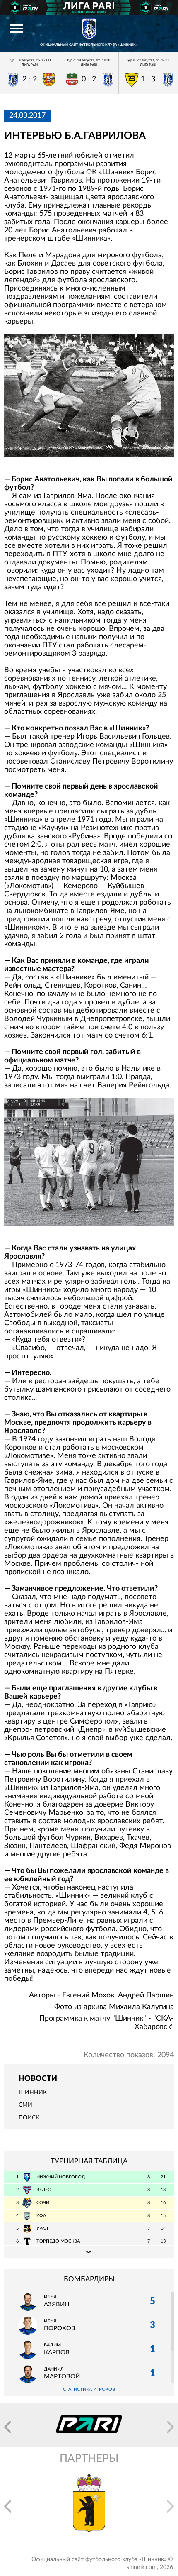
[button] (8, 2427)
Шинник (33, 2093)
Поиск (29, 2118)
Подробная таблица (89, 2251)
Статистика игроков (89, 2389)
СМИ (25, 2105)
